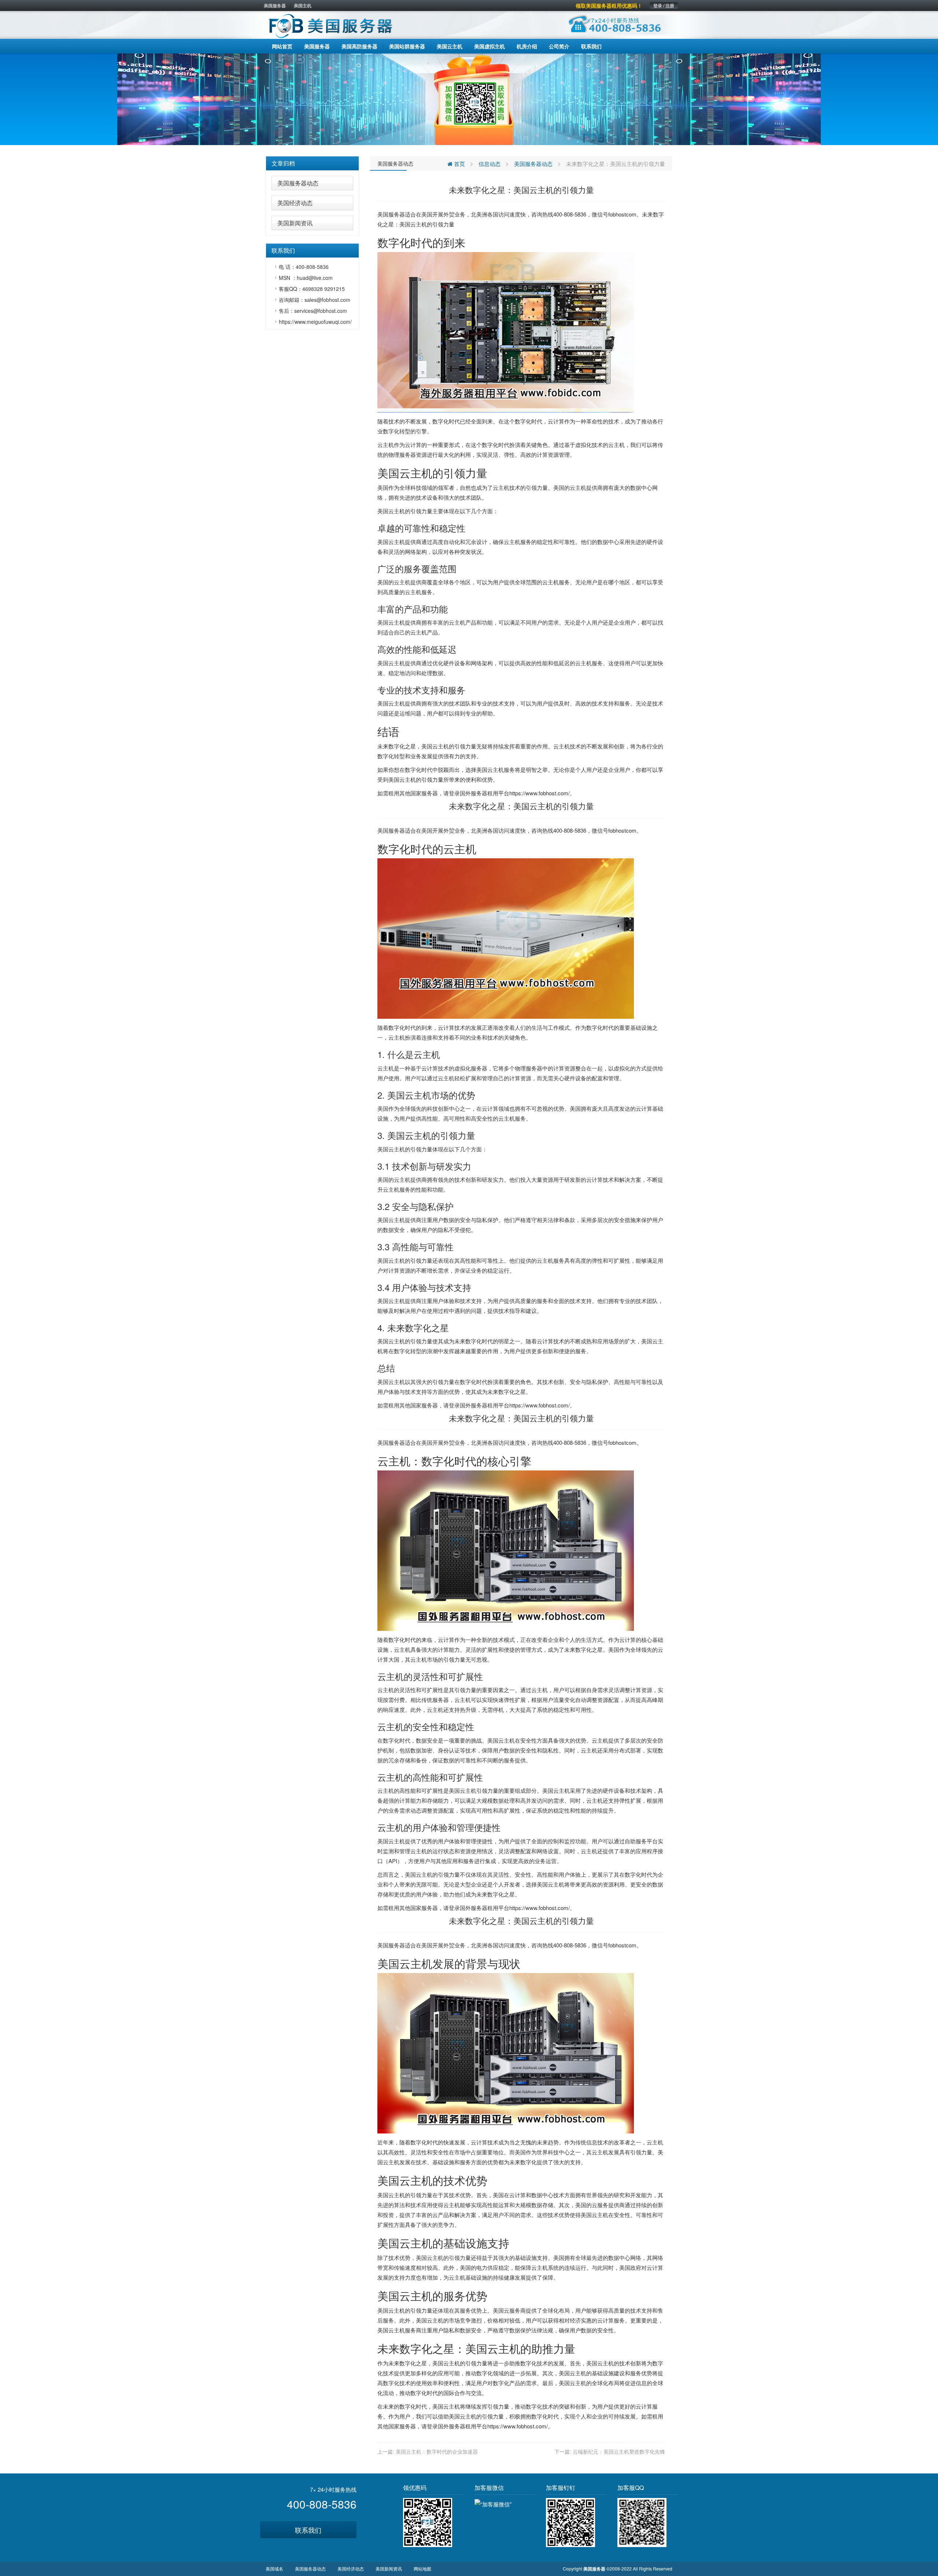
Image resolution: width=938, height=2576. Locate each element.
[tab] (312, 163)
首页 (459, 164)
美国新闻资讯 (295, 223)
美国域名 (274, 2568)
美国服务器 (275, 5)
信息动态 (490, 164)
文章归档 (283, 163)
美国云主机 (413, 224)
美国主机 (303, 5)
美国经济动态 (295, 203)
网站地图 (422, 2568)
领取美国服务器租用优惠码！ (609, 5)
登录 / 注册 (664, 5)
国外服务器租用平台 (485, 793)
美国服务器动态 (298, 183)
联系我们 (308, 2530)
